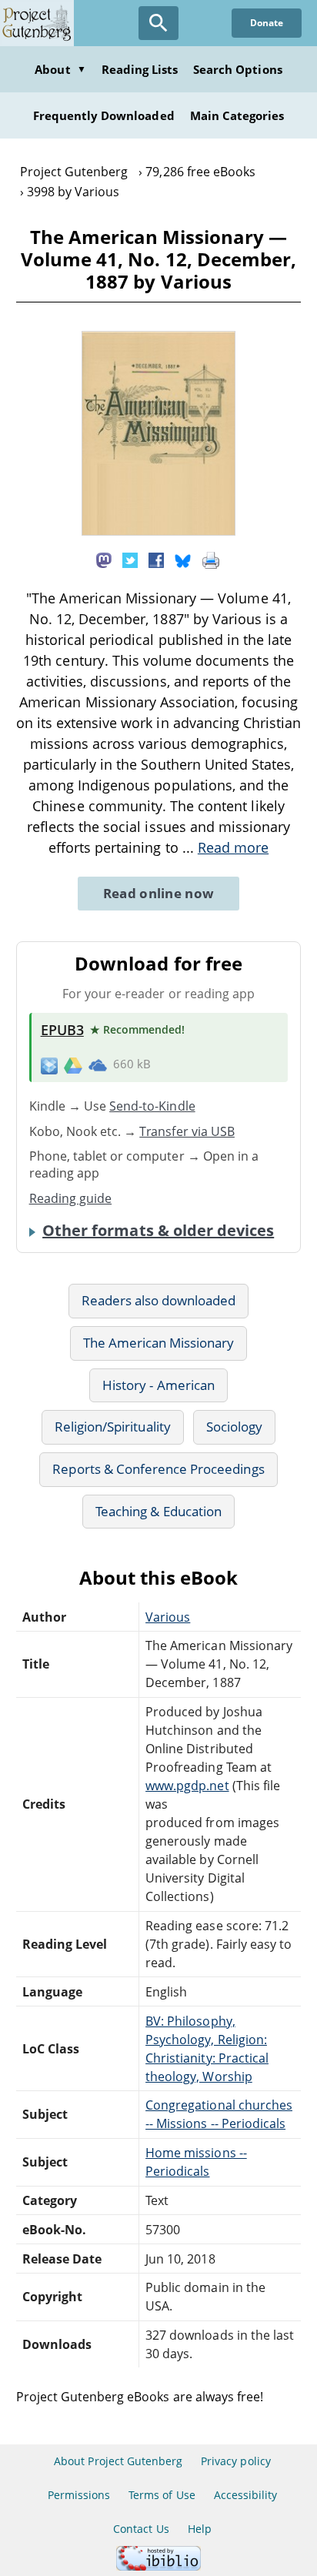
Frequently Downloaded (104, 115)
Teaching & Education (158, 1511)
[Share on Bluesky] (183, 560)
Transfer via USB (187, 1131)
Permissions (79, 2495)
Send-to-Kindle (152, 1106)
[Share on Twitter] (130, 560)
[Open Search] (158, 23)
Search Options (238, 69)
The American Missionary (159, 1343)
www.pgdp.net (187, 1786)
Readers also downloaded (159, 1300)
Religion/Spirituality (113, 1427)
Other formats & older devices (158, 1231)
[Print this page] (211, 560)
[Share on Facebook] (156, 560)
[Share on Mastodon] (104, 560)
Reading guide (71, 1198)
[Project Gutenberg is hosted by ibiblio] (158, 2566)
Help (200, 2529)
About (60, 69)
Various (168, 1617)
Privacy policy (236, 2461)
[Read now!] (158, 531)
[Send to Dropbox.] (49, 1065)
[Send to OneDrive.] (98, 1064)
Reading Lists (140, 69)
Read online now (159, 893)
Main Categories (237, 115)
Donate (267, 23)
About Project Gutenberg (118, 2461)
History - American (158, 1385)
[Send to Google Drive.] (73, 1064)
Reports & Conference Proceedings (158, 1469)
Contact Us (141, 2529)
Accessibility (246, 2495)
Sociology (234, 1427)
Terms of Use (162, 2495)
